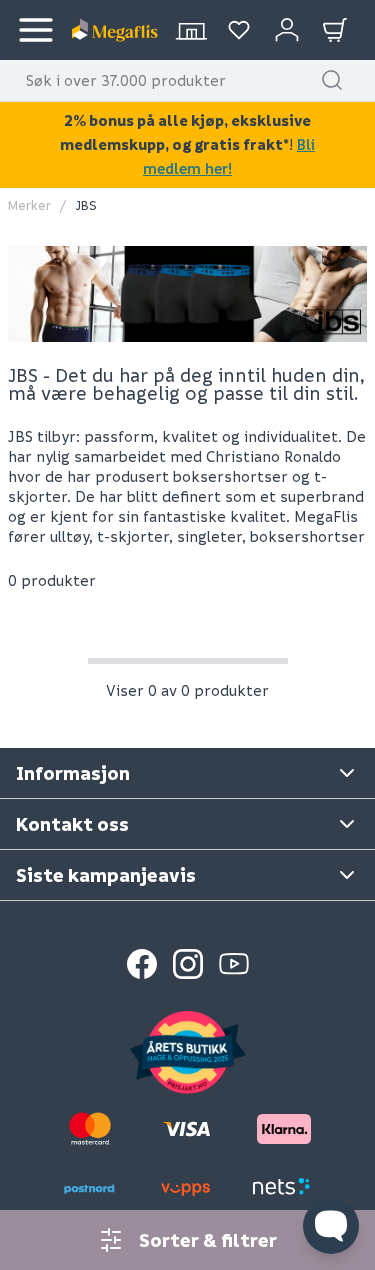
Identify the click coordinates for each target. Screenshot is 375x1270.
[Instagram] (188, 964)
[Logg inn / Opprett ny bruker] (287, 30)
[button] (332, 80)
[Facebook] (142, 964)
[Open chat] (331, 1226)
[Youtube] (234, 964)
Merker (29, 204)
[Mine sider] (239, 30)
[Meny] (36, 30)
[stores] (191, 30)
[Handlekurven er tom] (335, 30)
